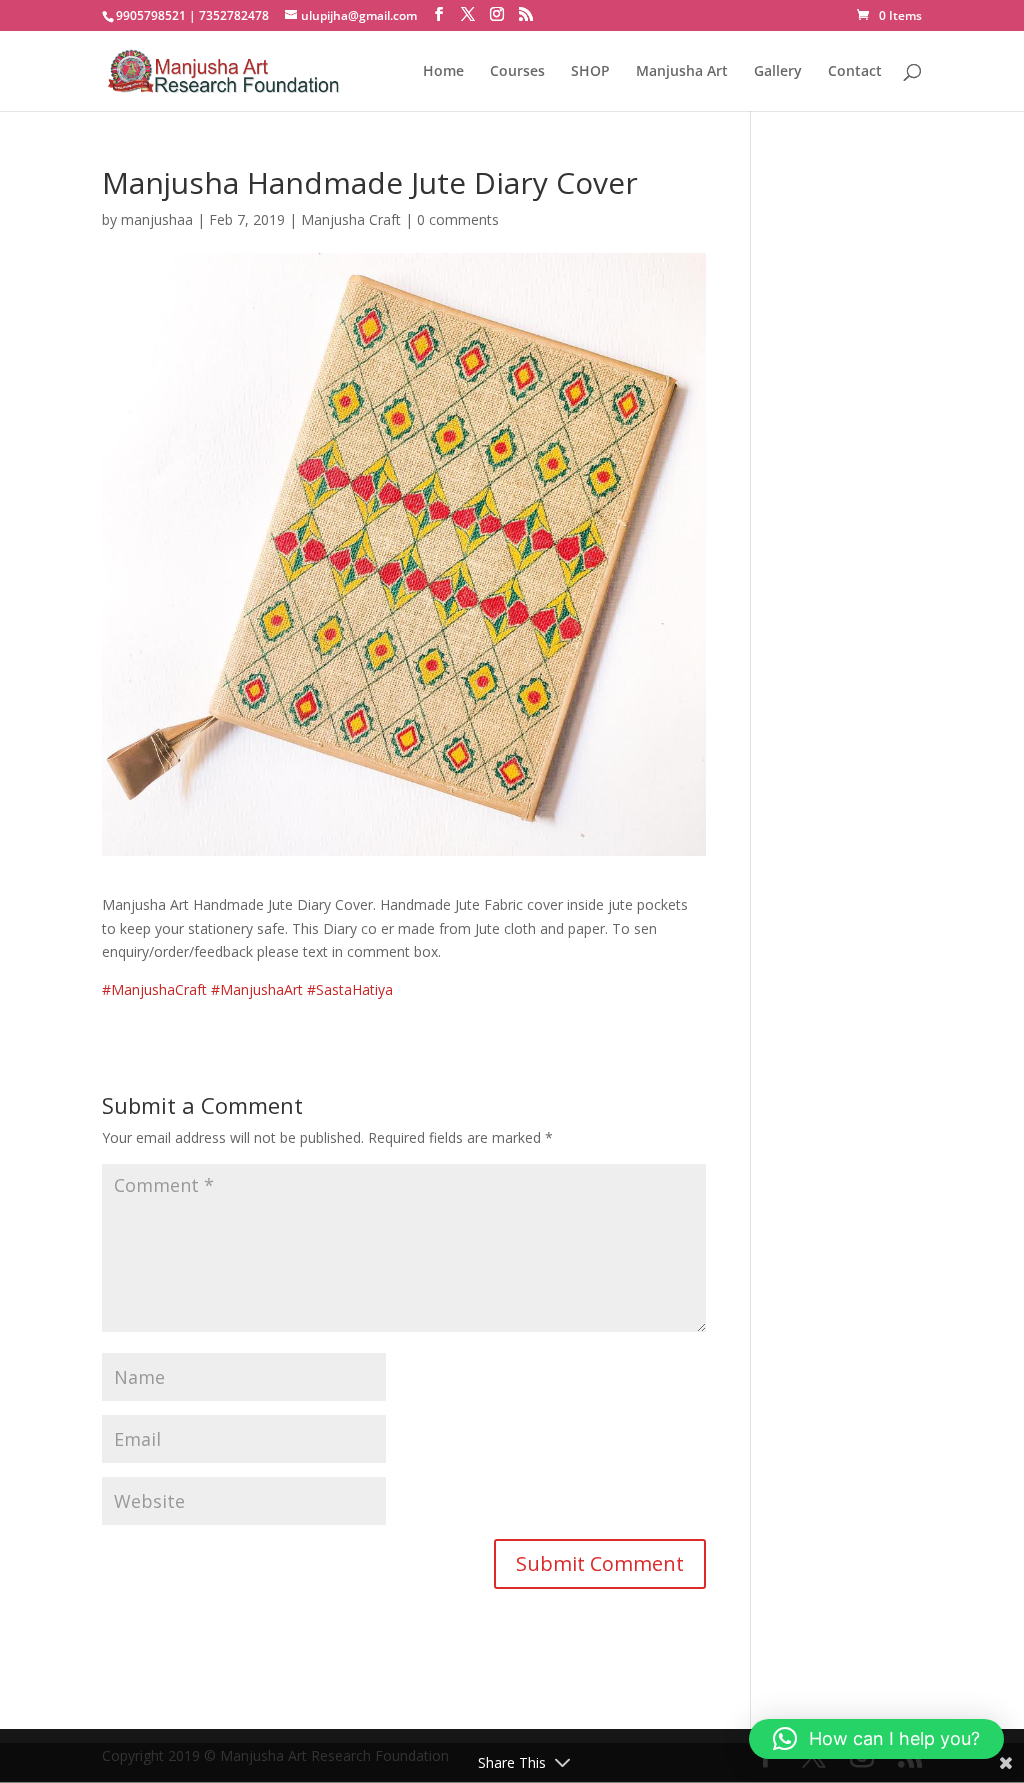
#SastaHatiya (350, 989)
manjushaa (157, 219)
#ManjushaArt (257, 989)
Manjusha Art (682, 72)
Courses (517, 72)
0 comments (458, 219)
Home (443, 72)
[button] (876, 1739)
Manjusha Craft (351, 219)
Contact (855, 72)
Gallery (778, 72)
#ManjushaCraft (154, 989)
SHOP (590, 72)
